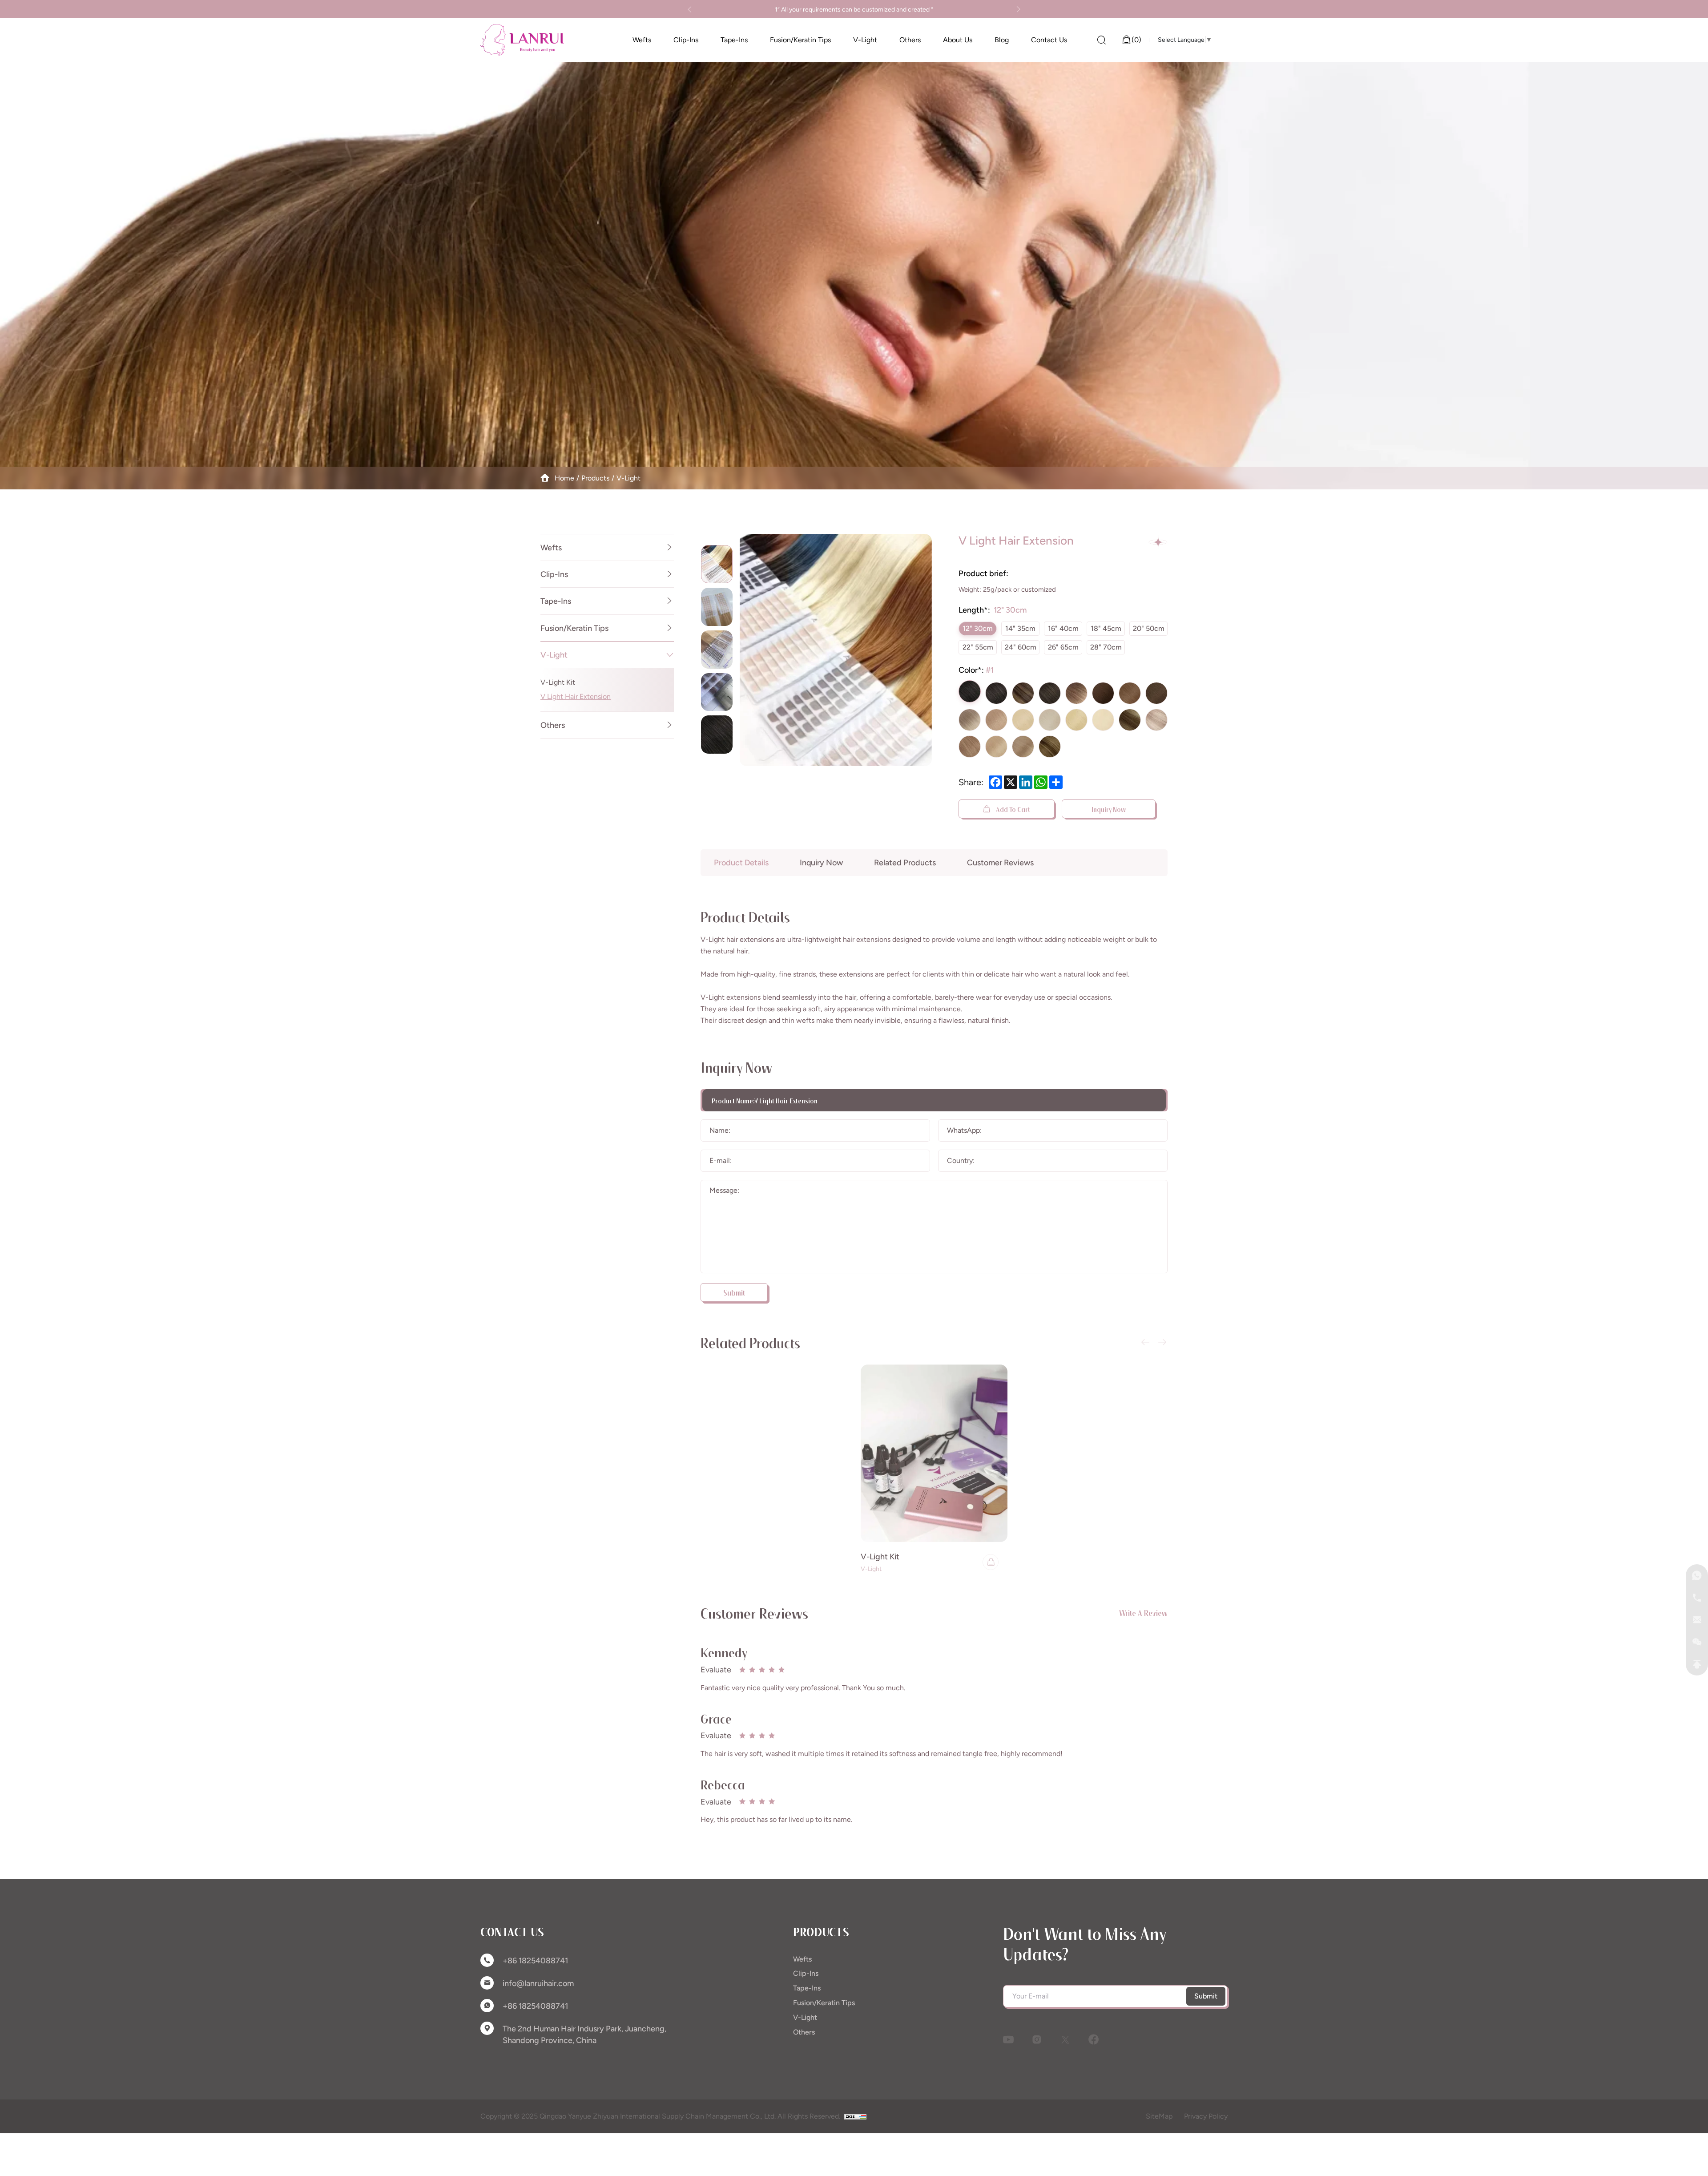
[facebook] (1094, 2039)
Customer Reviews (1000, 862)
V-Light (628, 478)
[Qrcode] (1697, 1642)
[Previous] (690, 9)
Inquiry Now (1109, 809)
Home (564, 478)
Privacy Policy (1206, 2116)
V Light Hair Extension (576, 696)
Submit (1206, 1996)
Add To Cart (1012, 809)
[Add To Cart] (991, 1562)
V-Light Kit (558, 682)
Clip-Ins (554, 574)
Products (595, 478)
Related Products (905, 862)
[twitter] (1065, 2039)
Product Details (741, 862)
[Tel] (1697, 1598)
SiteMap (1159, 2116)
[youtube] (1008, 2039)
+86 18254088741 (535, 1960)
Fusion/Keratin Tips (574, 628)
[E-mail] (1697, 1620)
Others (553, 725)
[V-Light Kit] (934, 1453)
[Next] (1018, 9)
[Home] (522, 40)
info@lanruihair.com (538, 1983)
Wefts (551, 547)
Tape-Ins (556, 601)
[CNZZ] (855, 2116)
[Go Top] (1697, 1664)
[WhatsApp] (1697, 1575)
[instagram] (1037, 2039)
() (1136, 40)
